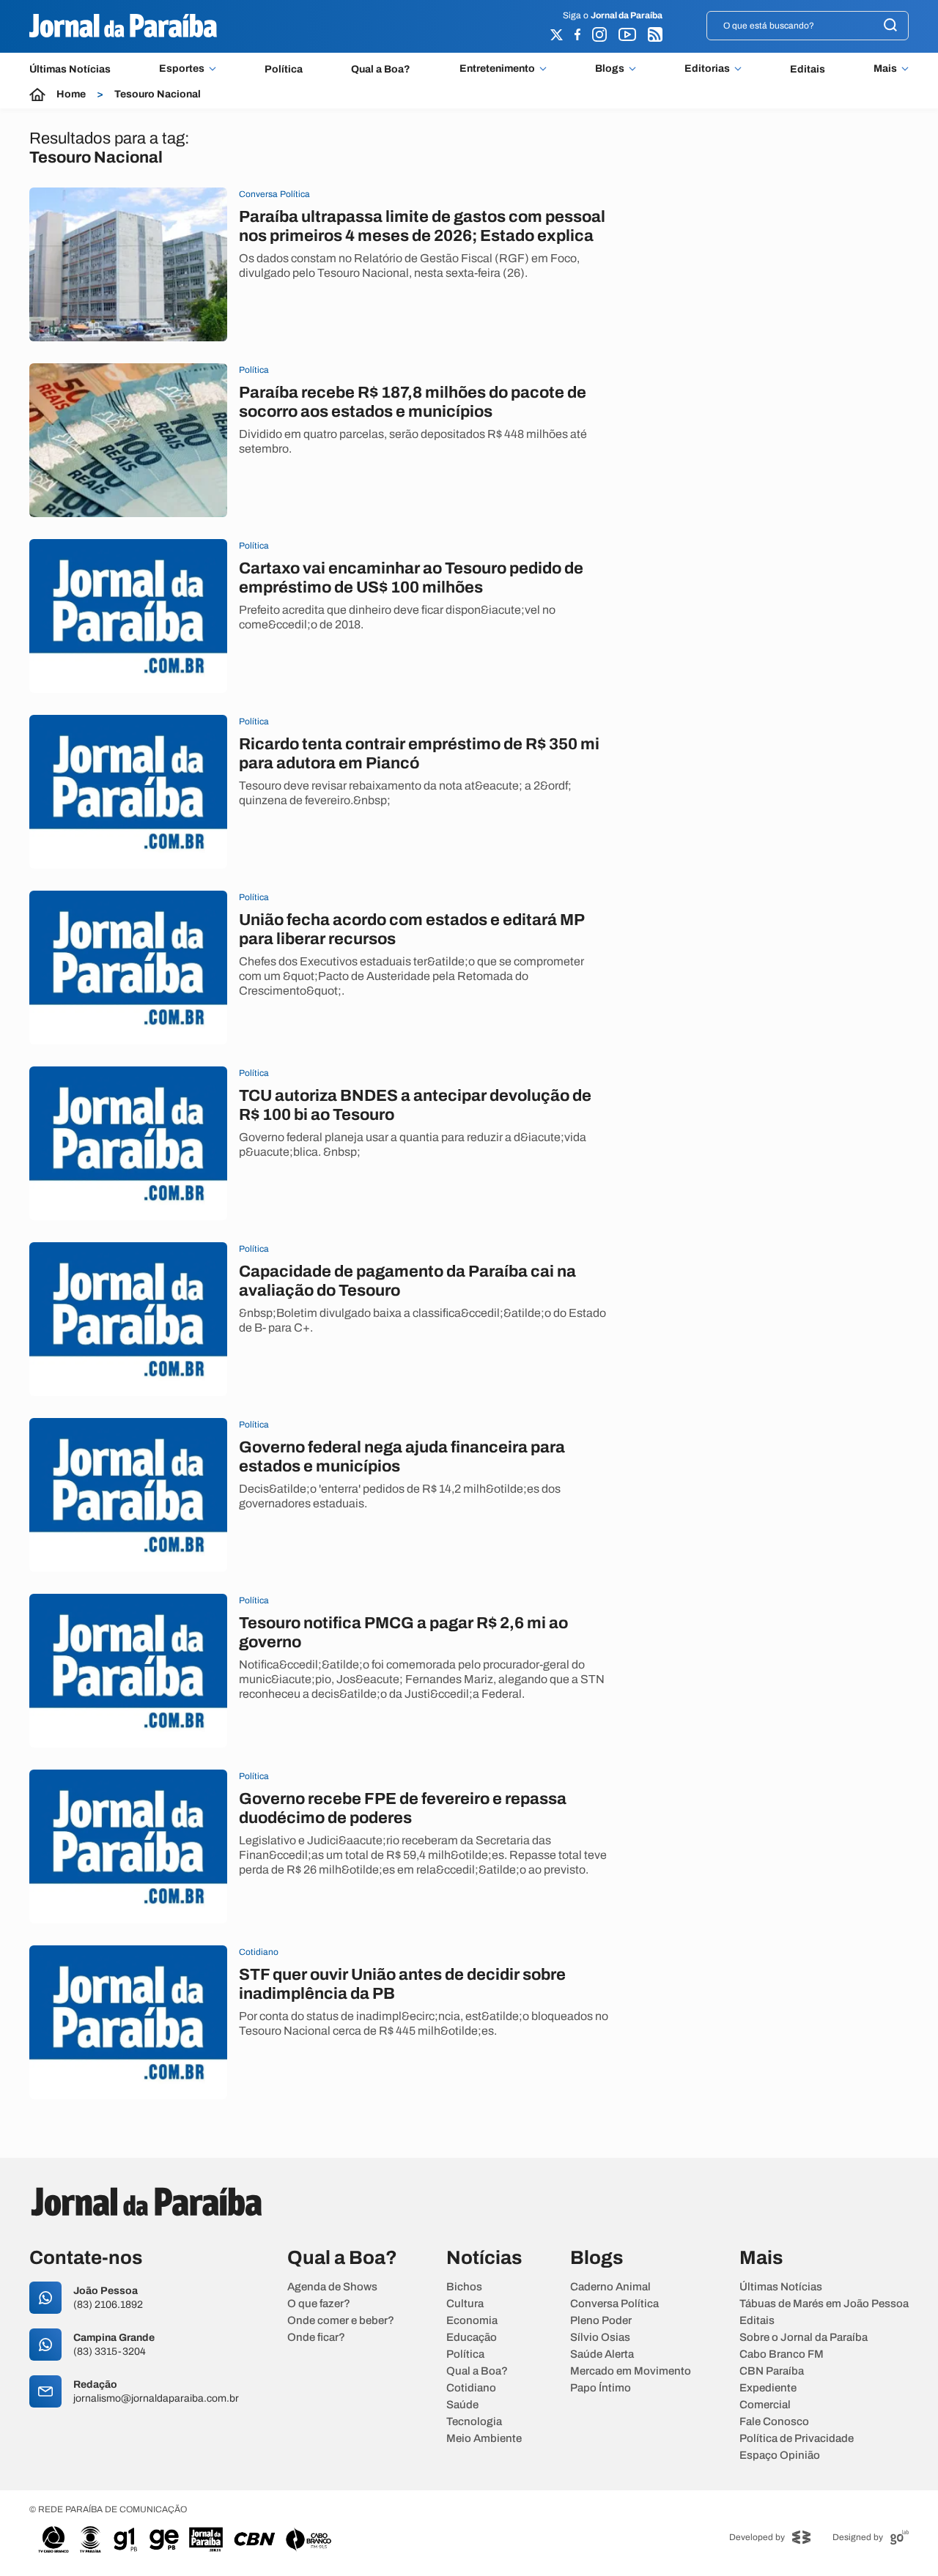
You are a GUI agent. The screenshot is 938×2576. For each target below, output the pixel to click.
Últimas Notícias (70, 69)
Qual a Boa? (381, 69)
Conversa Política (614, 2304)
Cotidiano (471, 2388)
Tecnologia (474, 2422)
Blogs (610, 69)
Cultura (465, 2304)
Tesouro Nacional (158, 94)
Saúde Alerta (602, 2354)
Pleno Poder (601, 2321)
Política (284, 69)
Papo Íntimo (601, 2388)
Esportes (182, 69)
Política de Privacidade (797, 2439)
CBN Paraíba (772, 2371)
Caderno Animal (610, 2287)
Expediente (768, 2388)
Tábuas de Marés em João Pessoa (824, 2304)
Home (71, 94)
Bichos (464, 2287)
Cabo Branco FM (782, 2354)
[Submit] (890, 26)
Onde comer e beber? (341, 2321)
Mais (885, 69)
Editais (808, 69)
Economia (472, 2321)
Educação (472, 2338)
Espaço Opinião (780, 2456)
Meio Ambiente (484, 2439)
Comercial (765, 2405)
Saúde (462, 2405)
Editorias (707, 69)
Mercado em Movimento (631, 2371)
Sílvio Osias (600, 2338)
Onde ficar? (316, 2338)
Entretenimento (497, 69)
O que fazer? (319, 2304)
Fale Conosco (774, 2422)
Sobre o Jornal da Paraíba (804, 2338)
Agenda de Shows (332, 2287)
